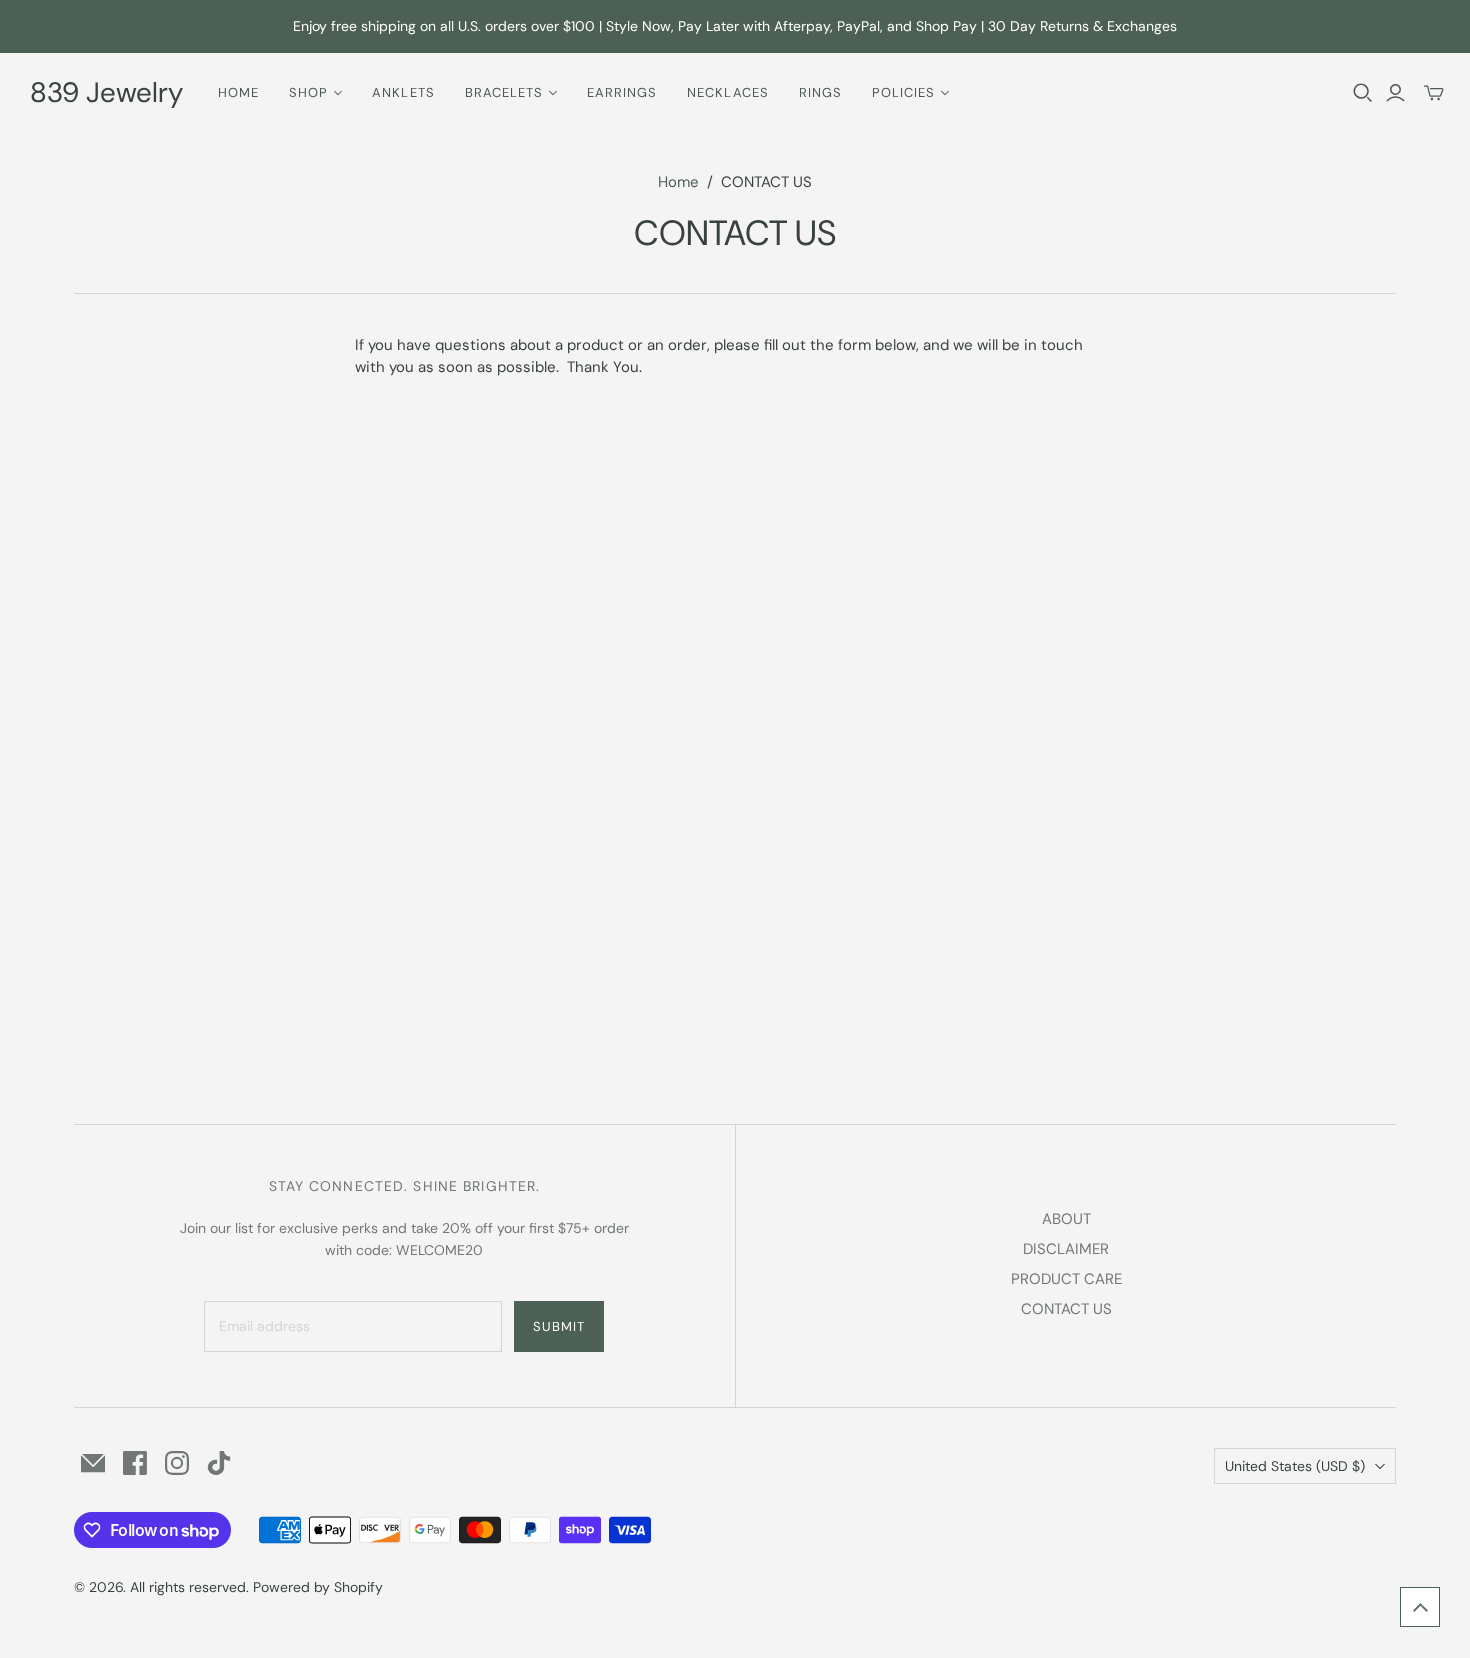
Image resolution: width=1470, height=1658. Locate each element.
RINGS (820, 92)
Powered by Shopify (318, 1587)
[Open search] (1363, 93)
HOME (238, 92)
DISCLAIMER (1066, 1249)
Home (678, 182)
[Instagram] (177, 1463)
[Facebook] (135, 1463)
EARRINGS (622, 92)
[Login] (1395, 93)
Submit (559, 1326)
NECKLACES (727, 92)
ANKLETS (403, 92)
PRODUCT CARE (1066, 1279)
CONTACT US (1066, 1309)
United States (1295, 1466)
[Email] (93, 1463)
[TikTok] (219, 1463)
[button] (1420, 1607)
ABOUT (1066, 1219)
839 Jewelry (106, 92)
